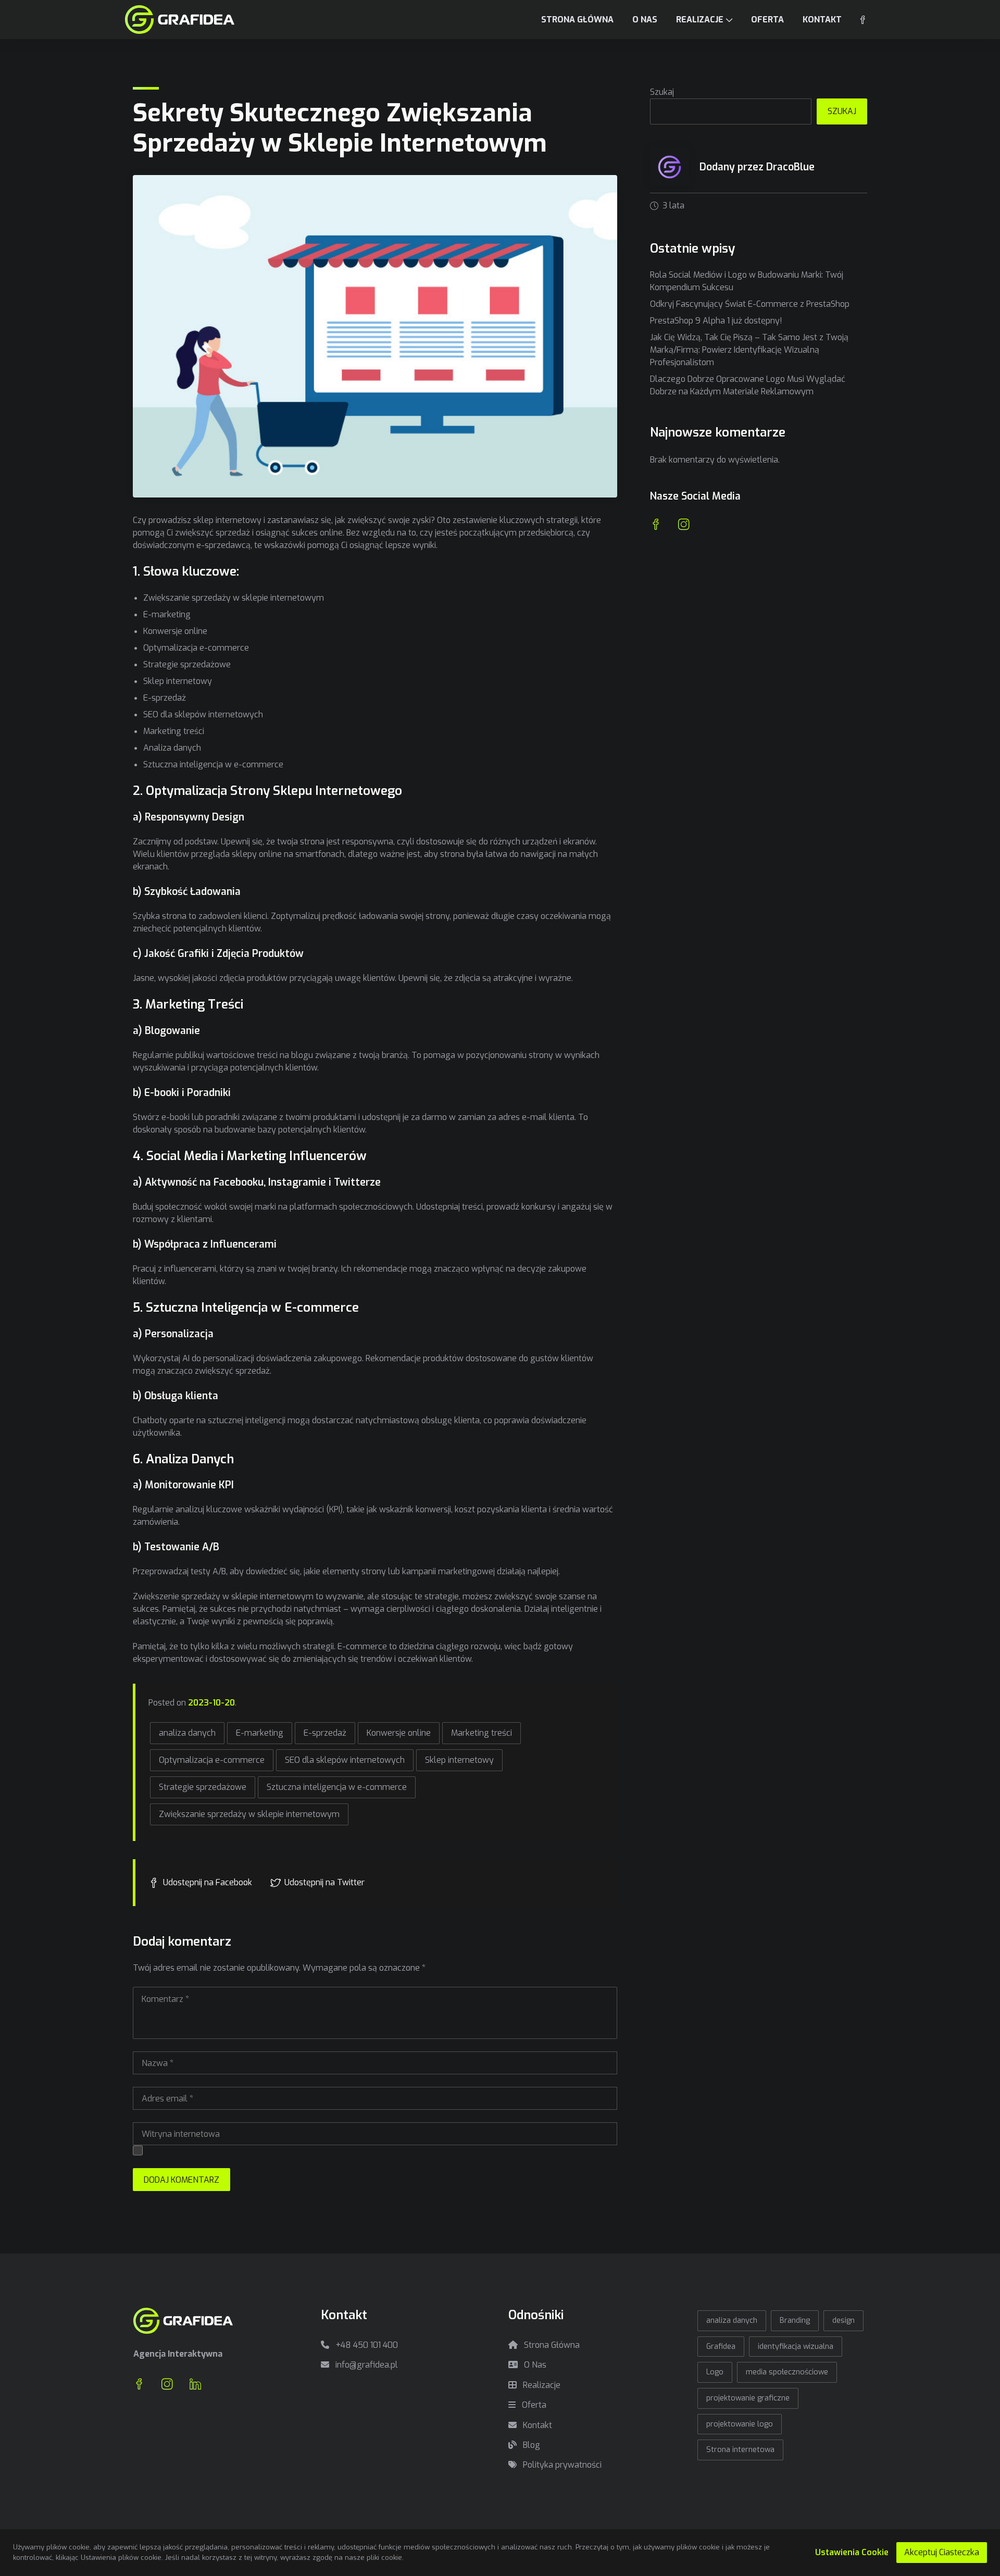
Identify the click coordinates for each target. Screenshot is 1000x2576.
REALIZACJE (700, 20)
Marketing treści (482, 1733)
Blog (530, 2445)
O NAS (645, 20)
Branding (795, 2320)
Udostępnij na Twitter (324, 1882)
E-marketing (260, 1733)
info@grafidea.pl (366, 2365)
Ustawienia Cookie (852, 2552)
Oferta (533, 2405)
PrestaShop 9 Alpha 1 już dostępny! (716, 321)
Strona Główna (551, 2345)
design (843, 2320)
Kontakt (536, 2425)
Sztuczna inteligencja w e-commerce (337, 1787)
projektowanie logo (740, 2424)
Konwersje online (399, 1733)
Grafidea (721, 2347)
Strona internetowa (740, 2450)
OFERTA (767, 20)
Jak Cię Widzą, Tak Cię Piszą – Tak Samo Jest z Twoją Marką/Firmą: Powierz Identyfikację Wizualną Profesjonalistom (749, 350)
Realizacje (541, 2385)
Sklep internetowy (459, 1760)
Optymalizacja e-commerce (212, 1760)
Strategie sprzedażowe (203, 1787)
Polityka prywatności (561, 2465)
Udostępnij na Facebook (208, 1882)
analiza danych (187, 1733)
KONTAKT (822, 20)
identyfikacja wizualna (796, 2347)
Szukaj (662, 92)
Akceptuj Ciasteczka (942, 2552)
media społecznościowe (787, 2372)
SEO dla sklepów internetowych (345, 1760)
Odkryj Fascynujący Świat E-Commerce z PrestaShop (750, 304)
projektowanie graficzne (748, 2398)
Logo (715, 2372)
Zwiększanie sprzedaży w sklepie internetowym (249, 1814)
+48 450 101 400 (366, 2345)
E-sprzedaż (325, 1733)
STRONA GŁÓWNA (577, 20)
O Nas (534, 2365)
